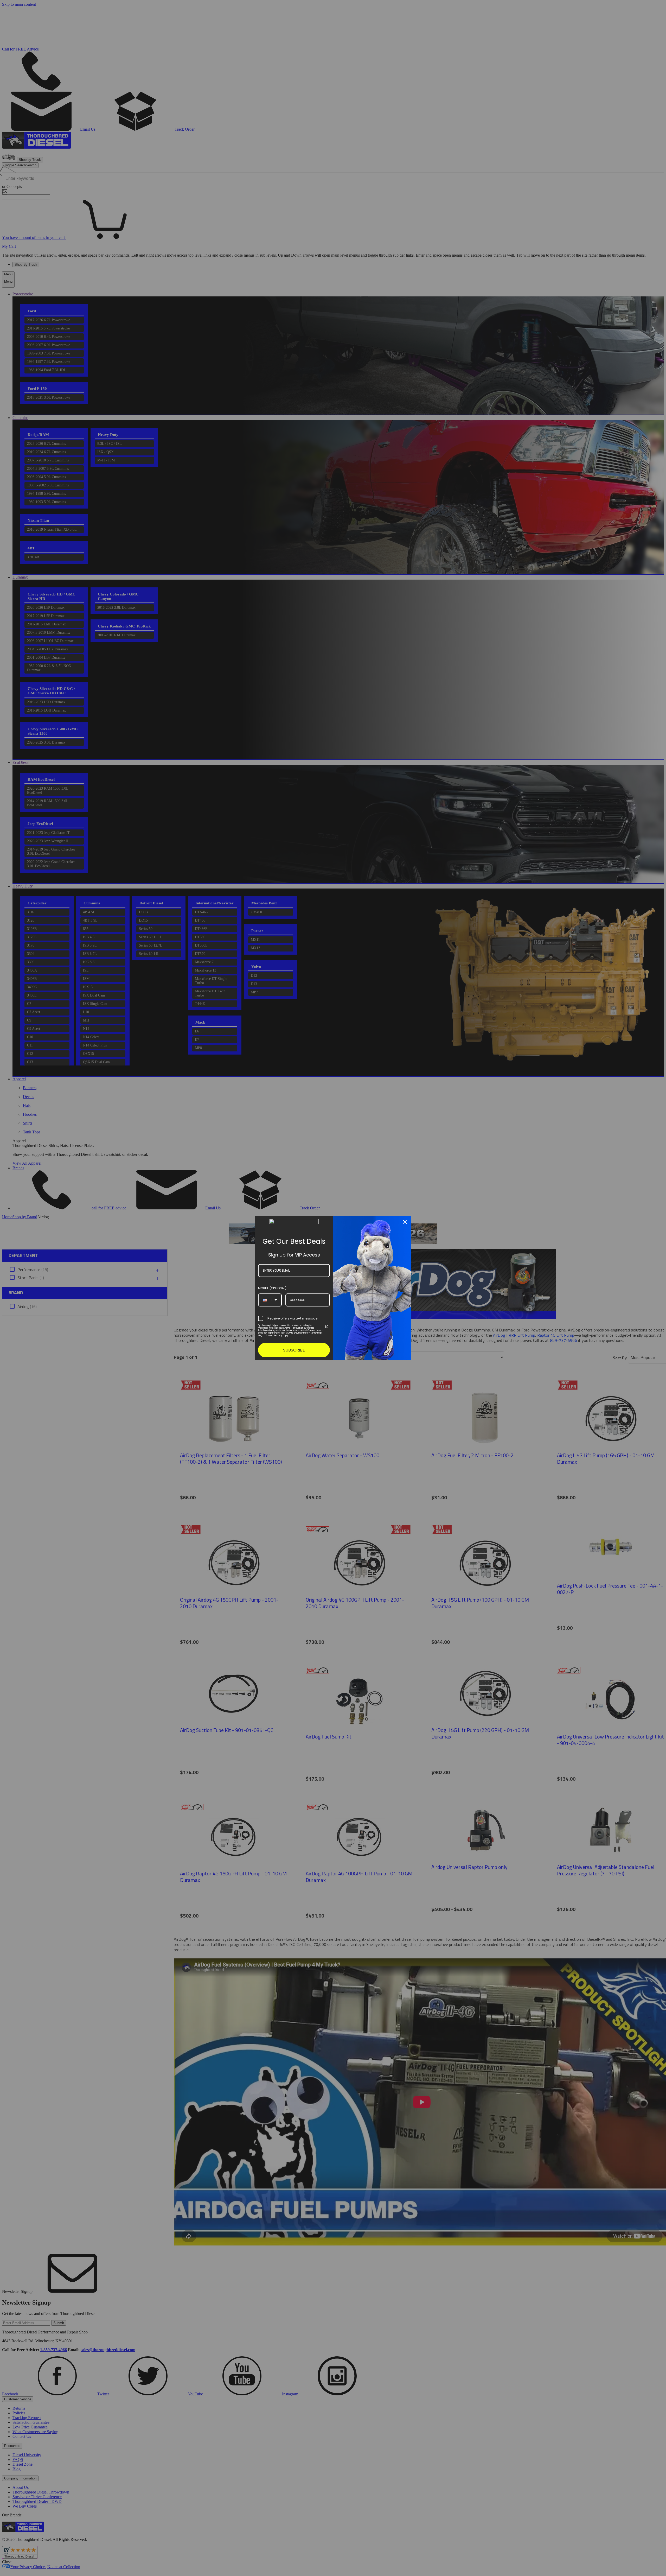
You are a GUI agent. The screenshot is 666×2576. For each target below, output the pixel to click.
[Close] (405, 1222)
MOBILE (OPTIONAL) (272, 1288)
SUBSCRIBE (294, 1350)
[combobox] (270, 1300)
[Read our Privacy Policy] (327, 1327)
